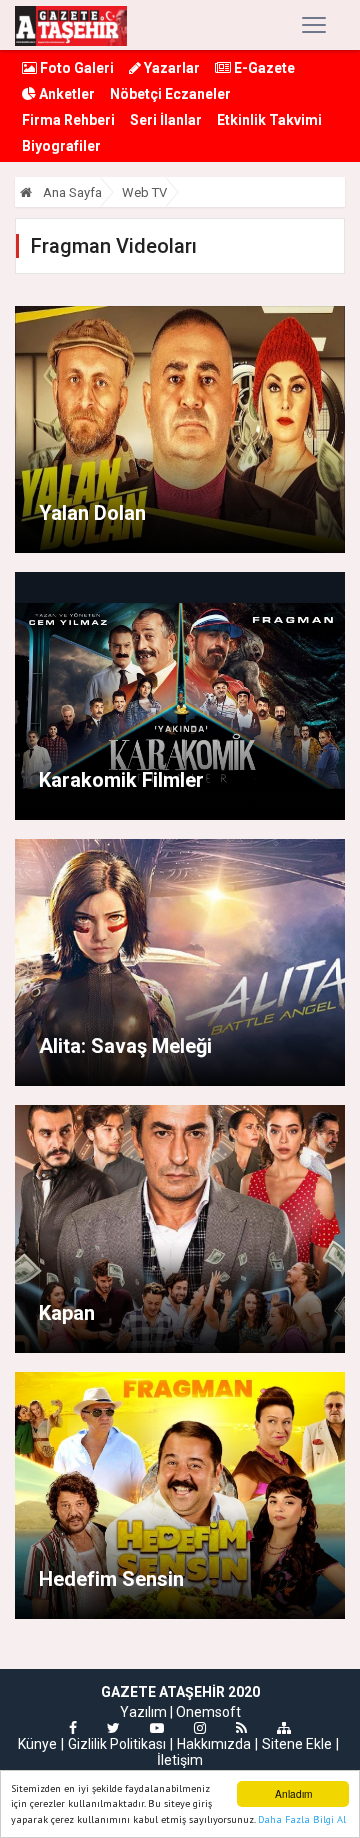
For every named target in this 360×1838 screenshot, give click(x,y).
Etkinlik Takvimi (269, 120)
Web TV (144, 192)
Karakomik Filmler (121, 780)
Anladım (293, 1793)
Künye (37, 1744)
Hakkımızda (214, 1744)
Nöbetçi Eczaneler (170, 94)
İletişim (180, 1760)
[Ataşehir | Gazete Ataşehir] (71, 25)
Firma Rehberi (68, 120)
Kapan (67, 1313)
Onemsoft (208, 1712)
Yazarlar (170, 68)
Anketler (65, 94)
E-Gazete (263, 68)
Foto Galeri (75, 68)
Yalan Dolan (92, 513)
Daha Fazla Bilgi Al (302, 1819)
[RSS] (241, 1728)
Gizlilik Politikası (117, 1744)
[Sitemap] (284, 1728)
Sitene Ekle (297, 1744)
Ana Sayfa (71, 192)
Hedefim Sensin (111, 1579)
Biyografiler (61, 146)
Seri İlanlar (166, 120)
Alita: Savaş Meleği (125, 1046)
